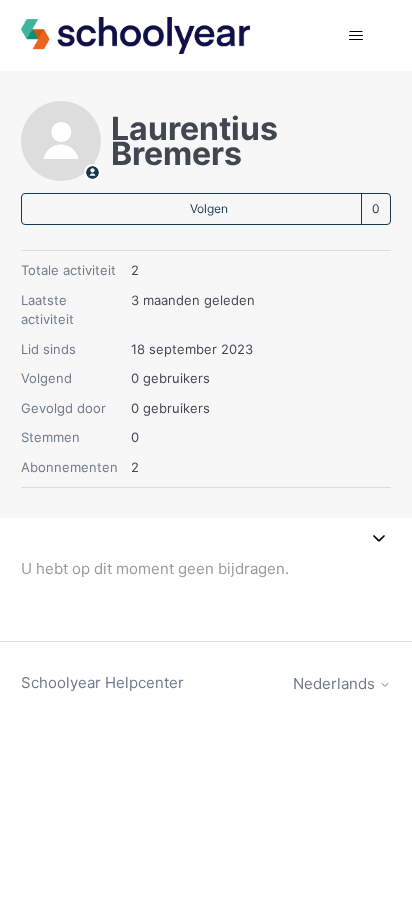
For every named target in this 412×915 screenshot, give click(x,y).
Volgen (209, 208)
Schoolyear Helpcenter (102, 682)
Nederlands (336, 683)
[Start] (136, 35)
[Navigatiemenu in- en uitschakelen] (355, 36)
